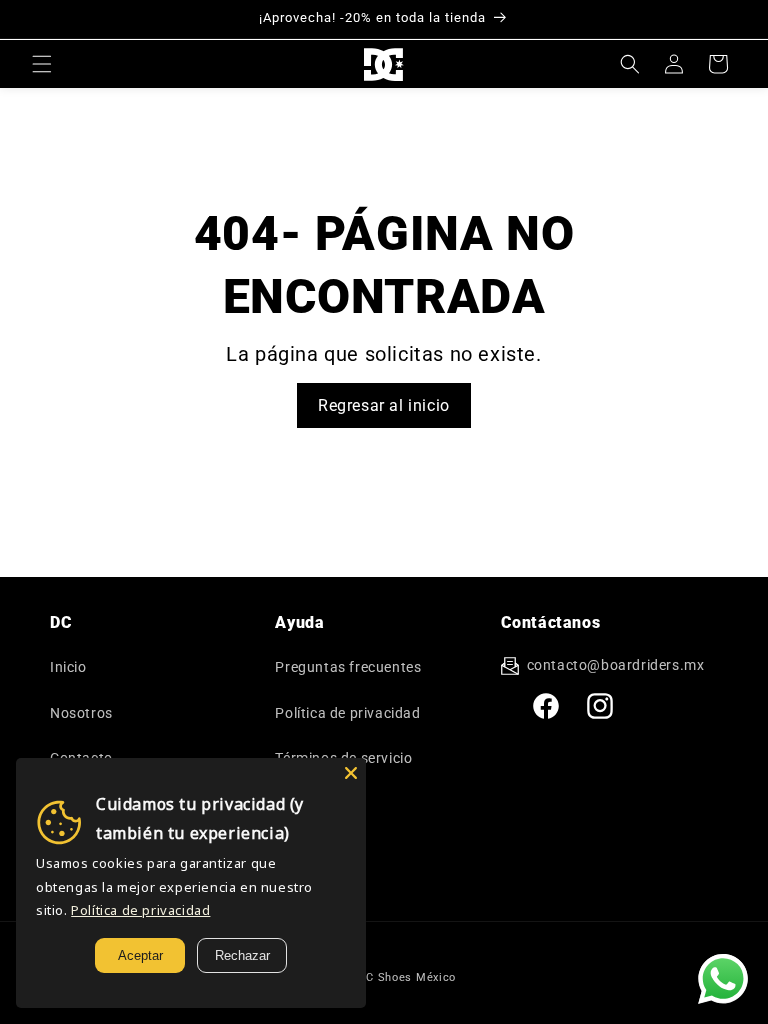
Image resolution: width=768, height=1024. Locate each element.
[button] (42, 64)
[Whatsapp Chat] (723, 979)
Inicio (68, 667)
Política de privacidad (347, 713)
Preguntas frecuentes (348, 667)
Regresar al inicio (384, 405)
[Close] (351, 773)
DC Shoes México (408, 977)
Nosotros (81, 713)
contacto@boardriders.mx (616, 665)
